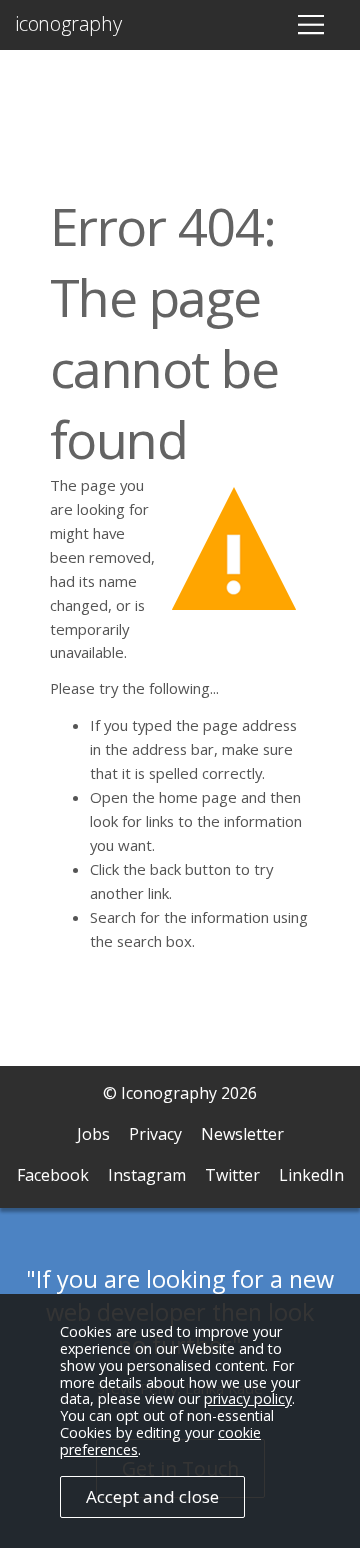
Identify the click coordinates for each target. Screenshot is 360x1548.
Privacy (155, 1134)
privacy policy (248, 1398)
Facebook (53, 1175)
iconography (68, 24)
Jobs (93, 1134)
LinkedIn (311, 1175)
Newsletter (242, 1134)
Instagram (147, 1175)
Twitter (232, 1175)
